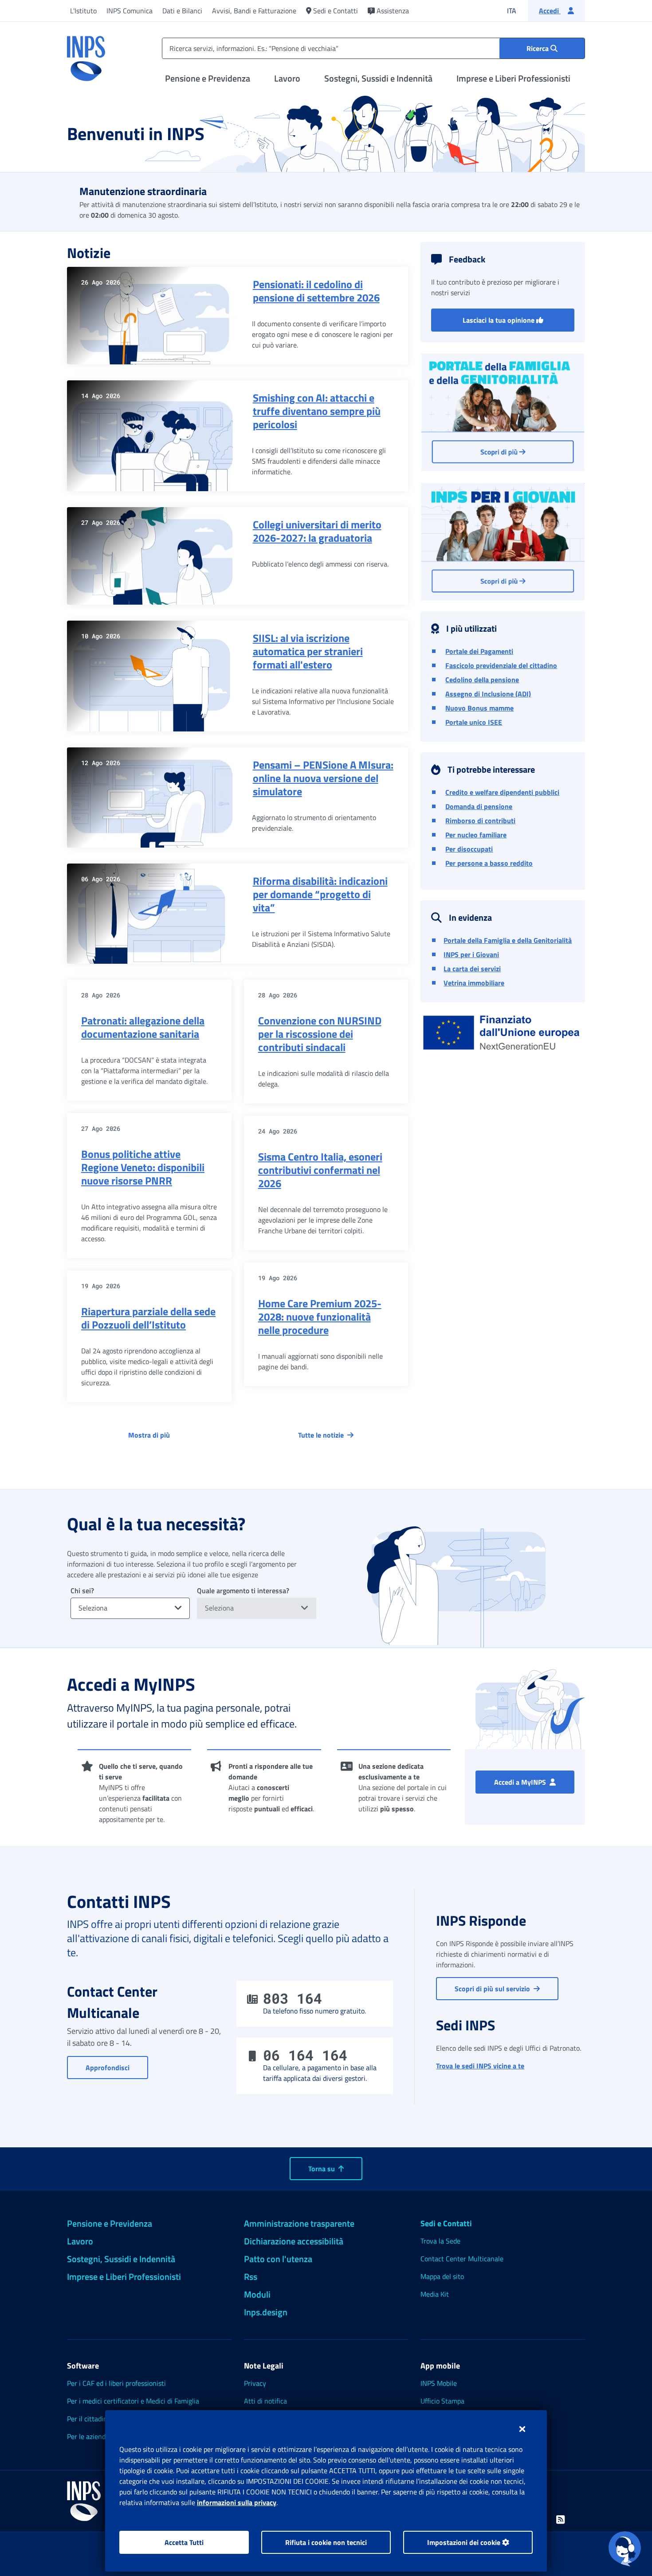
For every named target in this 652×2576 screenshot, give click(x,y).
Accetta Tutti (184, 2542)
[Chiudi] (522, 2429)
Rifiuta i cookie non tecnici (326, 2542)
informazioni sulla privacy (237, 2502)
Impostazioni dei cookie (465, 2542)
